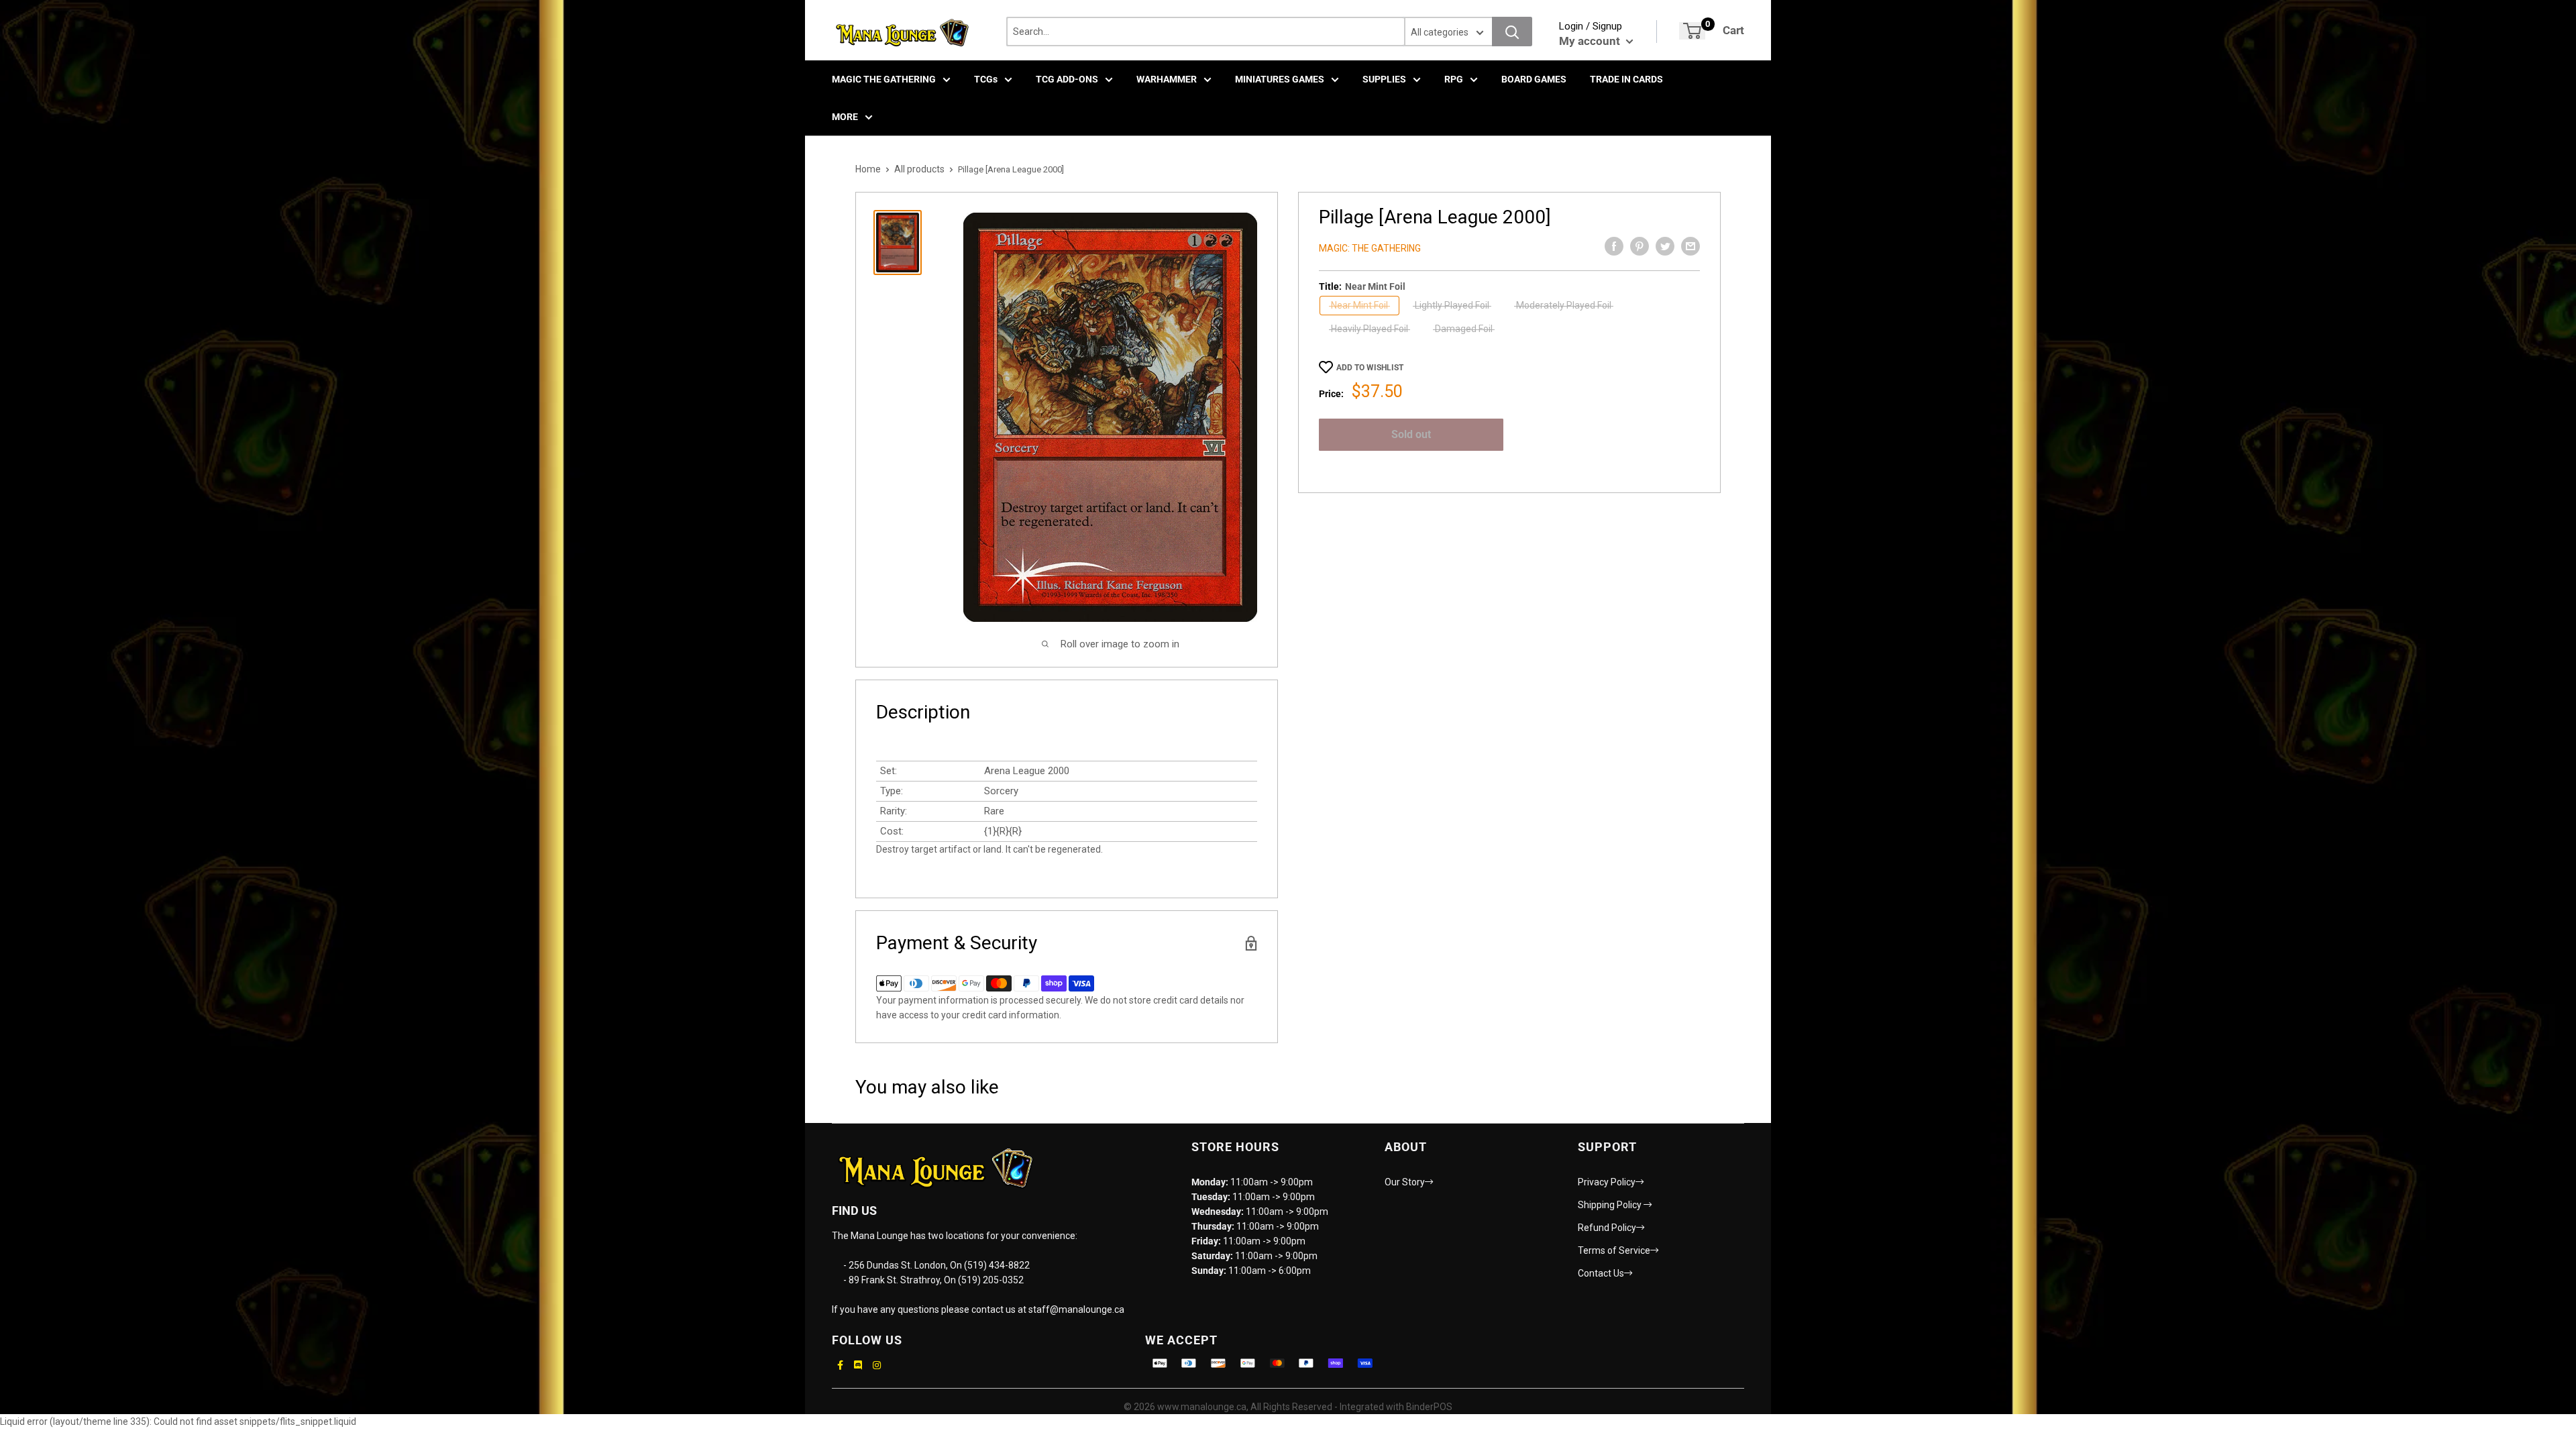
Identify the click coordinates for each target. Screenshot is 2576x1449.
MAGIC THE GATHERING (884, 79)
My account (1591, 41)
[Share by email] (1690, 246)
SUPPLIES (1384, 79)
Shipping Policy (1611, 1205)
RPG (1454, 79)
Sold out (1411, 434)
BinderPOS (1429, 1407)
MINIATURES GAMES (1280, 79)
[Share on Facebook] (1614, 246)
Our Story (1405, 1182)
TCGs (986, 79)
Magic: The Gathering (1370, 248)
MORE (845, 117)
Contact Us (1601, 1273)
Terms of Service (1614, 1250)
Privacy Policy (1607, 1182)
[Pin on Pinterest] (1640, 246)
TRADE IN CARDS (1626, 79)
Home (868, 169)
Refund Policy (1607, 1228)
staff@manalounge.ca (1076, 1309)
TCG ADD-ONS (1067, 79)
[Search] (1512, 32)
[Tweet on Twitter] (1665, 246)
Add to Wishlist (1370, 368)
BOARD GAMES (1534, 79)
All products (919, 169)
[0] (1692, 31)
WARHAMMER (1167, 79)
